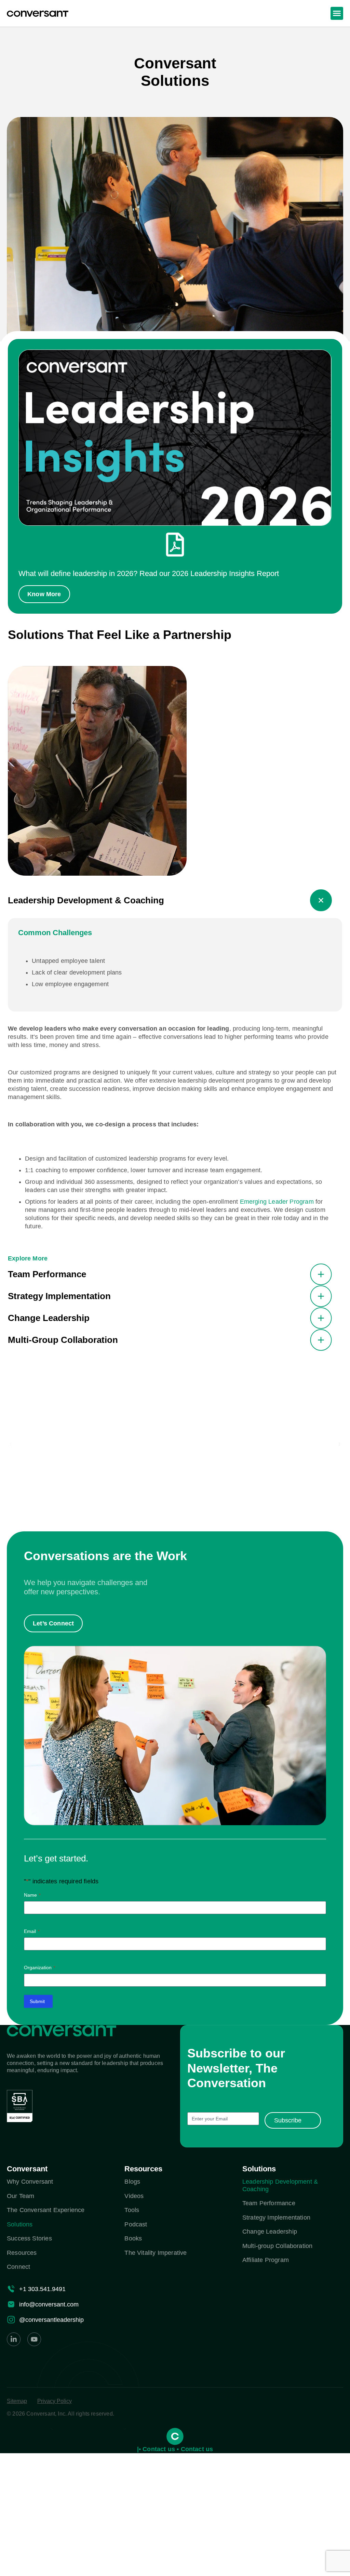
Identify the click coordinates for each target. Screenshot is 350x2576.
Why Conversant (30, 2182)
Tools (132, 2210)
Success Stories (29, 2238)
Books (133, 2238)
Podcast (136, 2224)
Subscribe (288, 2120)
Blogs (132, 2182)
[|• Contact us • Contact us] (175, 2436)
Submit (37, 2001)
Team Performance (269, 2203)
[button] (337, 13)
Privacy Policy (55, 2401)
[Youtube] (34, 2339)
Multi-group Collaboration (278, 2246)
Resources (22, 2253)
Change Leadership (270, 2232)
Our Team (21, 2196)
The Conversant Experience (46, 2210)
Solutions (20, 2224)
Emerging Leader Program (277, 1202)
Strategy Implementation (276, 2218)
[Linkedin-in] (14, 2339)
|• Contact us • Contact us (175, 2449)
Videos (134, 2196)
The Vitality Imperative (156, 2253)
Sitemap (17, 2401)
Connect (18, 2267)
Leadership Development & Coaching (280, 2185)
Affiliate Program (266, 2260)
